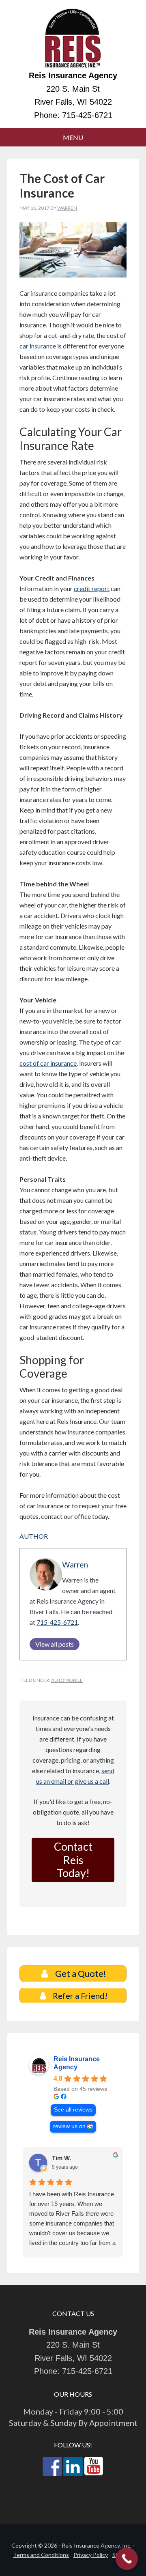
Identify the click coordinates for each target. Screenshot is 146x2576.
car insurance (38, 346)
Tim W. (61, 2158)
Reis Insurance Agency (73, 39)
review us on (69, 2126)
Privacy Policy (91, 2555)
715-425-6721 (87, 115)
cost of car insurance (48, 1063)
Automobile (67, 1680)
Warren (75, 1564)
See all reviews (73, 2110)
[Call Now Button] (127, 2559)
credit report (92, 588)
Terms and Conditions (41, 2555)
